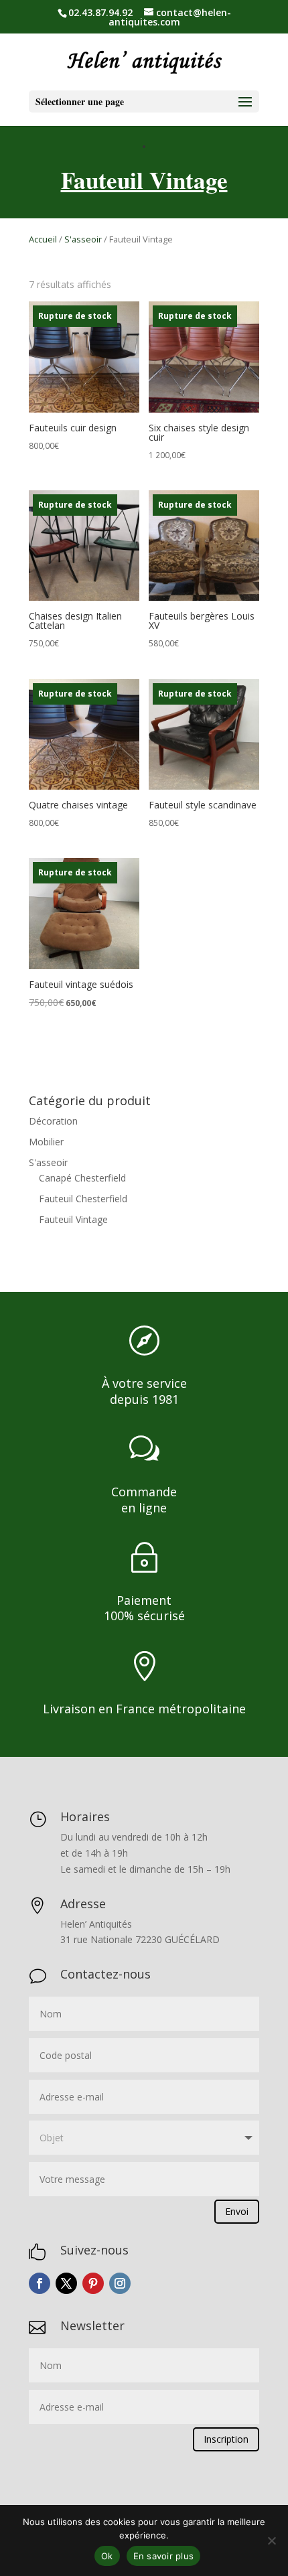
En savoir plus (164, 2556)
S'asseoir (83, 239)
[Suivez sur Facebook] (40, 2283)
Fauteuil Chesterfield (83, 1199)
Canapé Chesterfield (82, 1178)
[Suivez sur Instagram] (120, 2283)
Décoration (53, 1121)
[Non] (271, 2541)
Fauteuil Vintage (73, 1219)
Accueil (43, 239)
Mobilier (46, 1142)
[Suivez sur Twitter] (66, 2283)
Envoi (237, 2211)
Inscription (226, 2439)
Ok (107, 2556)
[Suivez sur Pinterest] (93, 2283)
